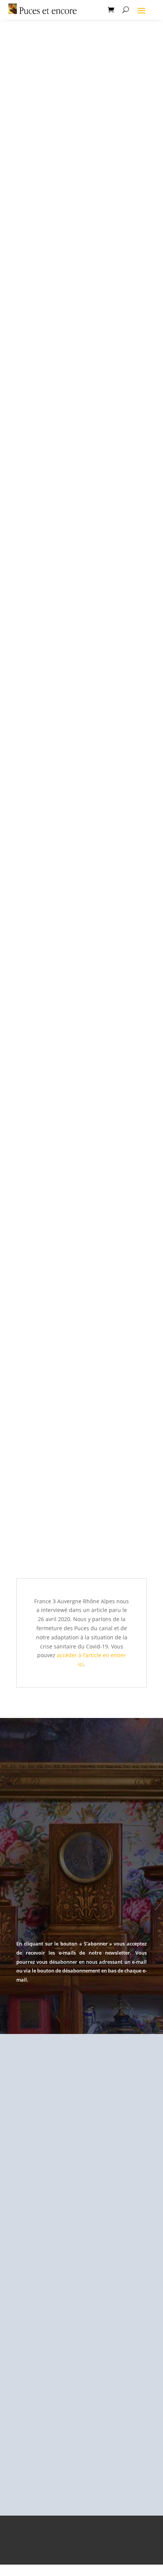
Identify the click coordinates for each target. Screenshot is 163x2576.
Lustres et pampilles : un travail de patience (73, 427)
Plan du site (117, 2555)
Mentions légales (61, 2544)
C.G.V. (85, 2555)
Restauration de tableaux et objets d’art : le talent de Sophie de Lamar (81, 840)
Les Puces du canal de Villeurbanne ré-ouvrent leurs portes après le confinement (79, 634)
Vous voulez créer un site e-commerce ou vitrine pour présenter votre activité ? (80, 1046)
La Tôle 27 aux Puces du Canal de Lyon (78, 1250)
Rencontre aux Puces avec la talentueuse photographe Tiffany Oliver (80, 1432)
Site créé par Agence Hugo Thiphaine (81, 2532)
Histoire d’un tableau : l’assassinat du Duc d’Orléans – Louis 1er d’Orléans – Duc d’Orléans (77, 221)
